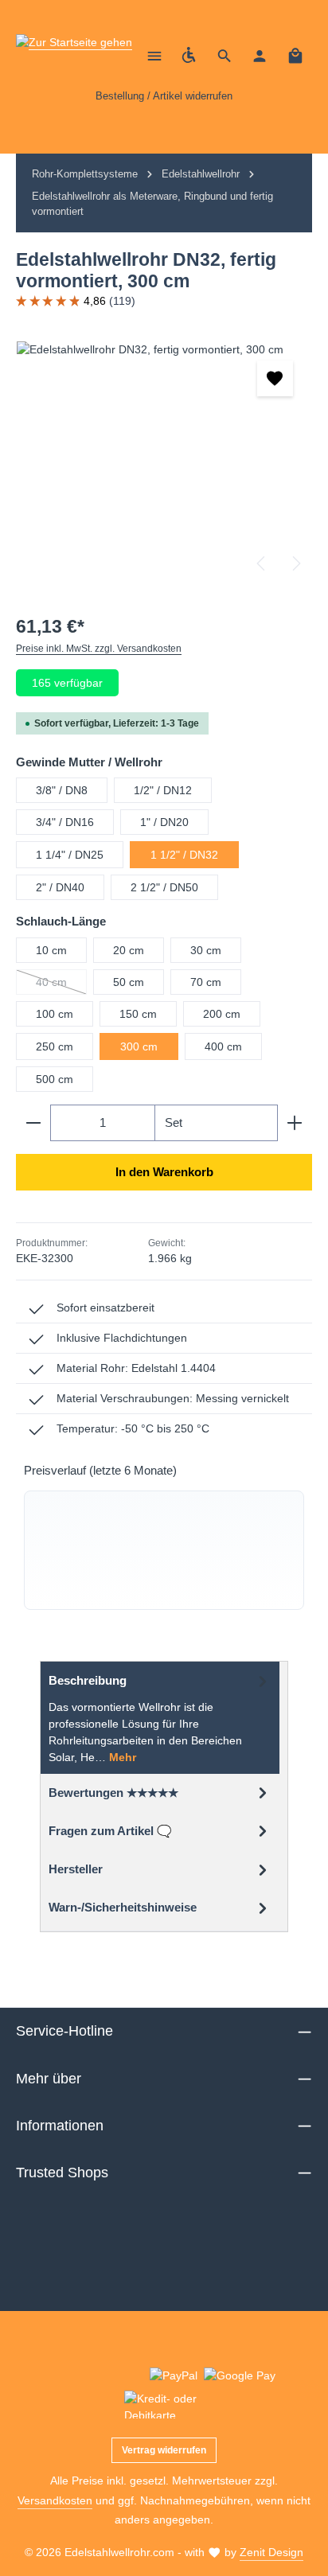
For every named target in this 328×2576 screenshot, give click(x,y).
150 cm (138, 1014)
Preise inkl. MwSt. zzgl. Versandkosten (99, 649)
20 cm (129, 950)
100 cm (55, 1014)
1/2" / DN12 (163, 790)
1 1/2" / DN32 (184, 855)
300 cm (139, 1046)
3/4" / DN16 (65, 822)
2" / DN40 (60, 887)
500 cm (55, 1079)
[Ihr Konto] (260, 56)
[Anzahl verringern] (33, 1123)
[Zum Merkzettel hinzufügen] (275, 378)
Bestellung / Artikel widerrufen (164, 96)
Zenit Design (271, 2552)
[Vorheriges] (262, 563)
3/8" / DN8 (62, 790)
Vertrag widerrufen (164, 2450)
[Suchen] (225, 56)
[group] (164, 1550)
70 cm (206, 982)
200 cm (222, 1014)
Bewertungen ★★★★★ (113, 1793)
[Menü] (154, 56)
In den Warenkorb (164, 1172)
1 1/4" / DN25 (70, 855)
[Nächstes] (295, 563)
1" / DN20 (164, 822)
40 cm (61, 985)
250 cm (55, 1046)
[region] (164, 461)
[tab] (160, 1717)
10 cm (51, 950)
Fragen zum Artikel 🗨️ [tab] (110, 1831)
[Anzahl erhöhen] (295, 1123)
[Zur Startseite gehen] (74, 56)
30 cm (206, 950)
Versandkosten (55, 2500)
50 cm (129, 982)
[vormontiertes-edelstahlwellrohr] (164, 461)
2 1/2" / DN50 (164, 887)
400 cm (223, 1046)
